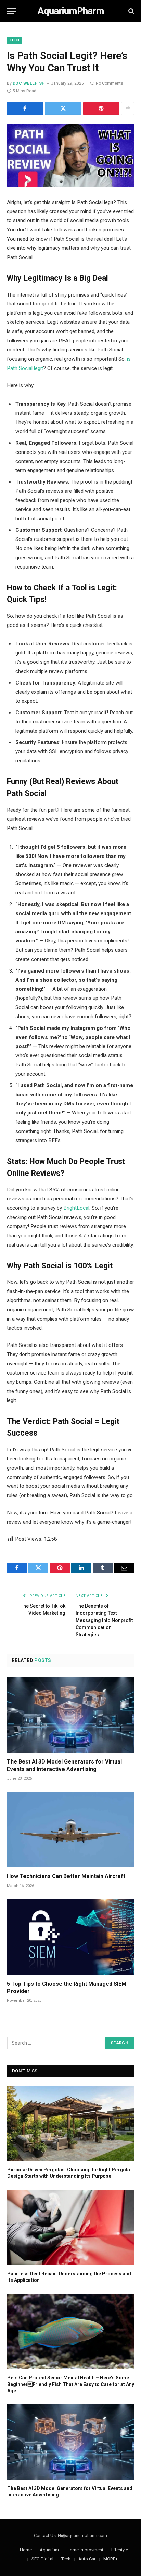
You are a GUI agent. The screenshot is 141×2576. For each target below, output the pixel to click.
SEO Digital (42, 2559)
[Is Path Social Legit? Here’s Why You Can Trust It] (70, 155)
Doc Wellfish (29, 83)
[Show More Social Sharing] (128, 109)
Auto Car (87, 2559)
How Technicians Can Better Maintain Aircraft (66, 1876)
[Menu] (11, 11)
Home (26, 2550)
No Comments (110, 83)
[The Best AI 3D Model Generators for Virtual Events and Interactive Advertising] (70, 1715)
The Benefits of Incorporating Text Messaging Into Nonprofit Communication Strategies (104, 1620)
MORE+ (111, 2559)
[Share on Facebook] (25, 109)
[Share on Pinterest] (101, 109)
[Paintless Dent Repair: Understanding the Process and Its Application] (71, 2227)
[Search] (131, 11)
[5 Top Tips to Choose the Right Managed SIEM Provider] (70, 1937)
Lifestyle (120, 2550)
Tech (14, 40)
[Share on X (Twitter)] (63, 109)
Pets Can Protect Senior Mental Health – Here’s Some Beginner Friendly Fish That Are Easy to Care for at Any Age (71, 2384)
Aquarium (49, 2550)
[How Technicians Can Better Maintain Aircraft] (70, 1830)
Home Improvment (85, 2550)
